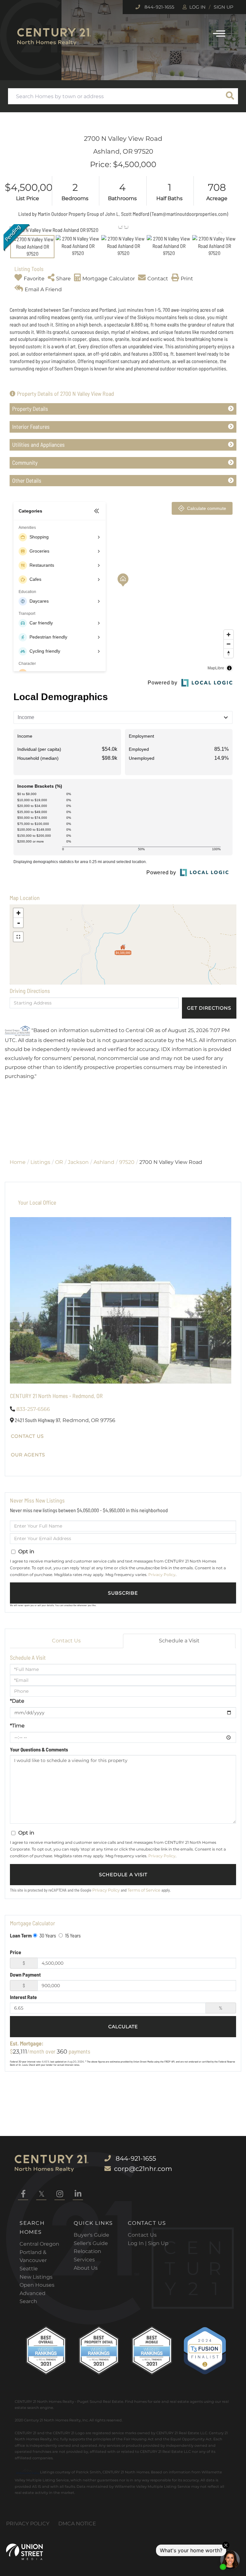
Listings (40, 1162)
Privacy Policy (162, 1575)
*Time (17, 1726)
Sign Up (223, 7)
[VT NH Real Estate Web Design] (25, 2552)
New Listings (36, 2277)
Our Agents (28, 1455)
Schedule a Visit (179, 1641)
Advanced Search (33, 2297)
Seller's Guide (91, 2243)
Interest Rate (23, 1997)
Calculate (123, 2027)
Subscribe (123, 1593)
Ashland (104, 1162)
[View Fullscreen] (18, 937)
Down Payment (25, 1974)
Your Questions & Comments (39, 1749)
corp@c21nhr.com (143, 2169)
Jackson (78, 1162)
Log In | (138, 2243)
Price (16, 1952)
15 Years (72, 1935)
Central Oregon (39, 2244)
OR (59, 1162)
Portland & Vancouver (33, 2256)
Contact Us (27, 1436)
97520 (127, 1162)
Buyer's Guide (91, 2235)
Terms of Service (144, 1890)
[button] (230, 96)
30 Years (47, 1935)
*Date (17, 1701)
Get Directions (209, 1008)
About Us (86, 2268)
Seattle (29, 2269)
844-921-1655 (159, 7)
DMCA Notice (77, 2524)
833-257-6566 (33, 1409)
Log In (197, 7)
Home (18, 1162)
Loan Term (21, 1935)
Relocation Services (87, 2255)
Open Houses (37, 2285)
